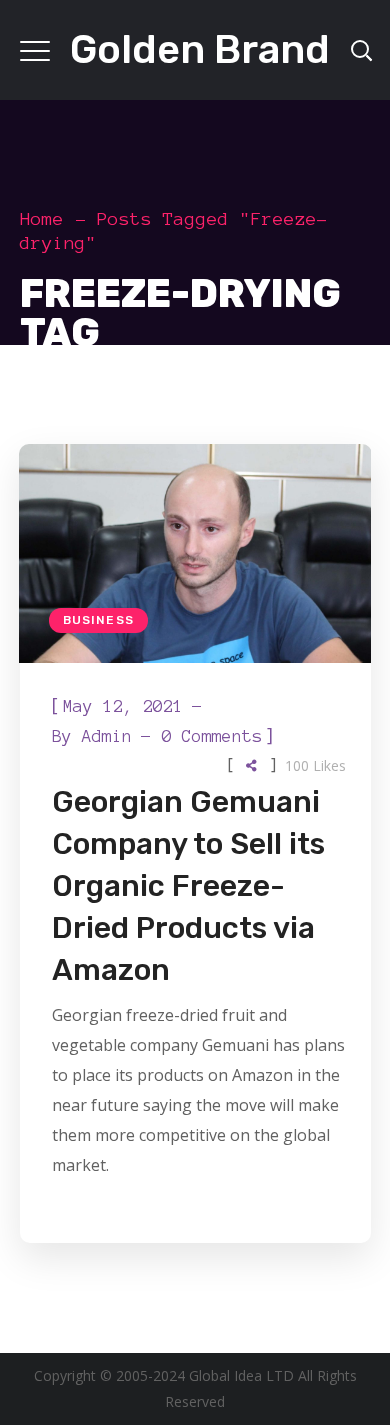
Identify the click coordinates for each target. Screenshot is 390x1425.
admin (107, 736)
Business (99, 620)
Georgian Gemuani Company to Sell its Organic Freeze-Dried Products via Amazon (188, 886)
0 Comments (212, 736)
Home (42, 219)
